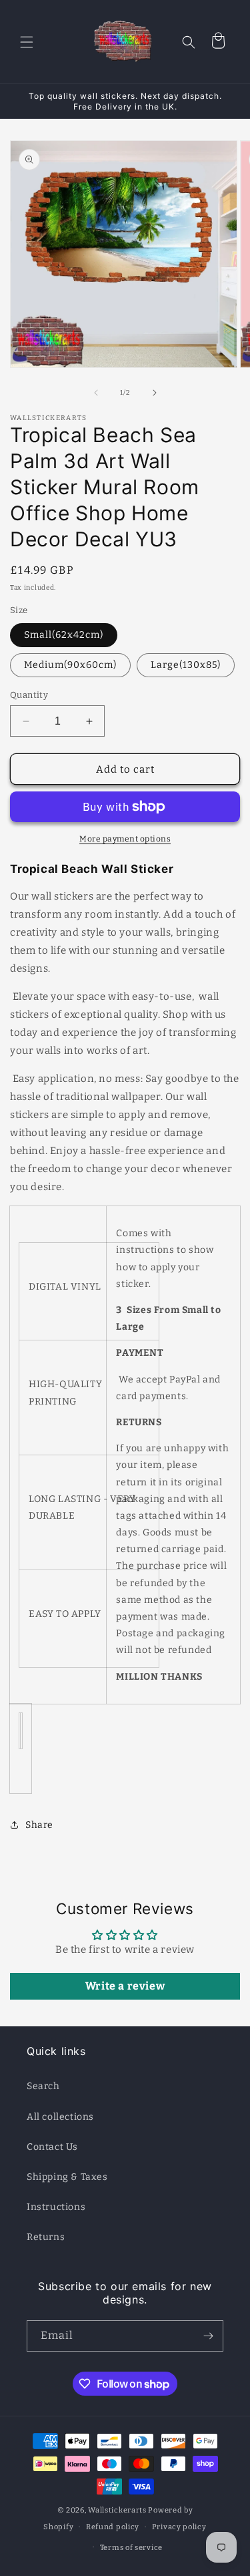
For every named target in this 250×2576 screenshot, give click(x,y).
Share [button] (39, 1825)
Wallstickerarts (117, 2510)
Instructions (56, 2207)
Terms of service (131, 2548)
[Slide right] (155, 393)
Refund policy (113, 2527)
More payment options (125, 839)
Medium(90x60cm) (70, 665)
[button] (27, 42)
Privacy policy (179, 2527)
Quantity (29, 695)
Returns (46, 2237)
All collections (60, 2117)
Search (43, 2086)
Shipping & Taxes (67, 2177)
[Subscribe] (208, 2336)
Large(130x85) (186, 665)
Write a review (125, 1986)
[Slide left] (96, 393)
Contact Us (52, 2147)
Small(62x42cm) (64, 635)
